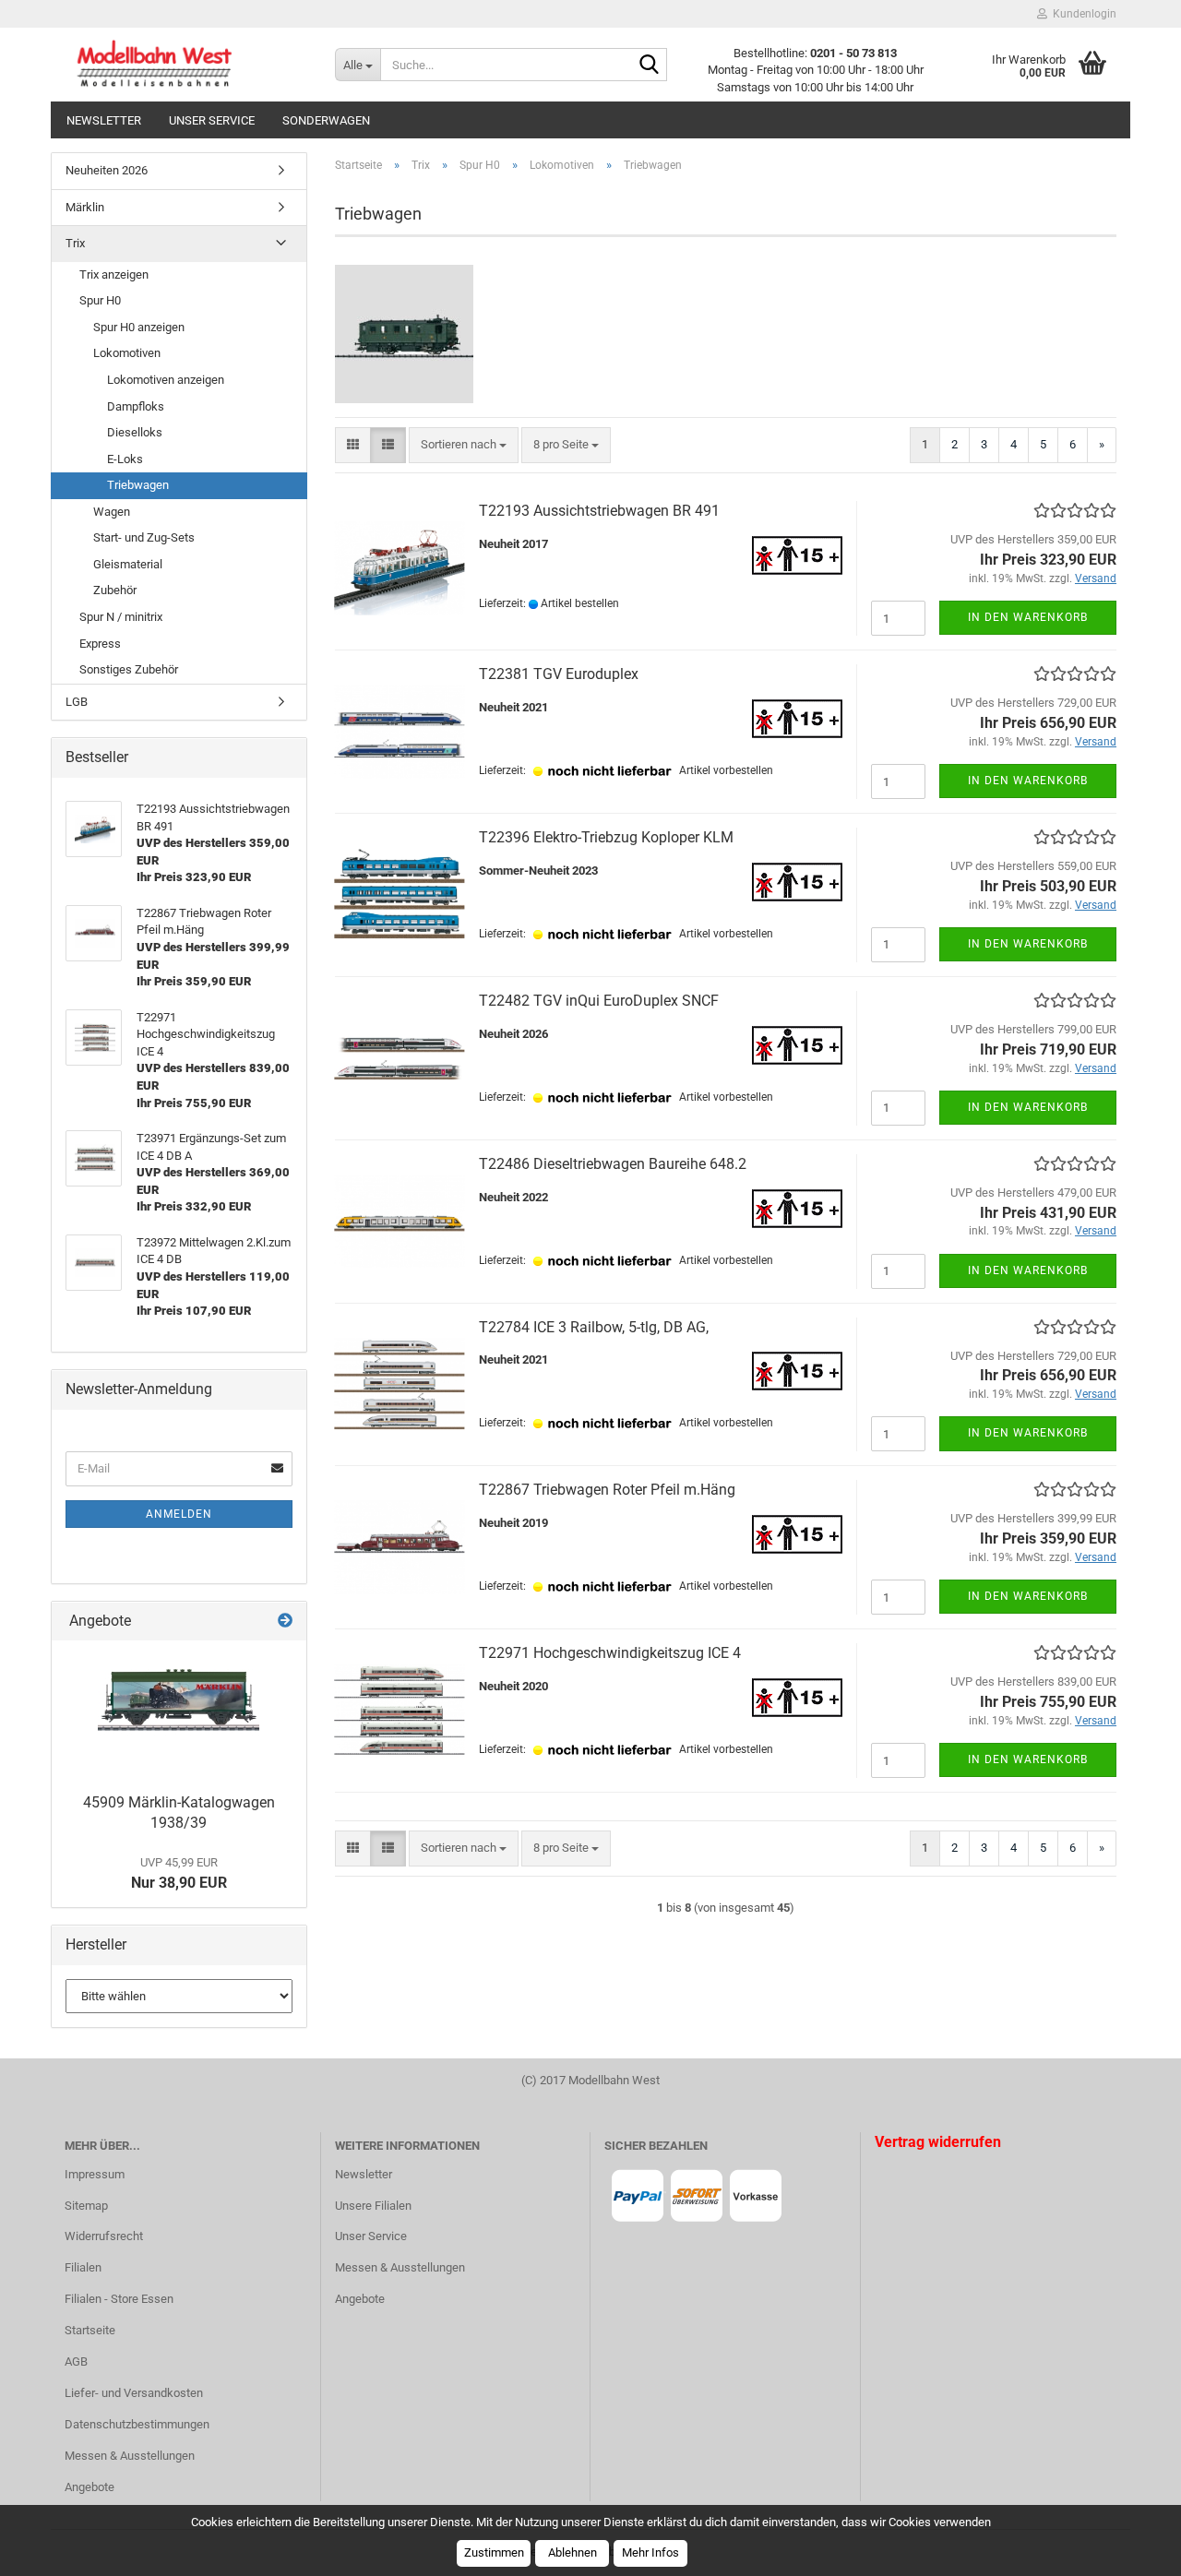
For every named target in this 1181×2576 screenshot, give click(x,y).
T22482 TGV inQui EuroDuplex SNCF (599, 1001)
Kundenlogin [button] (1082, 14)
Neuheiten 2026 (107, 170)
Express (100, 644)
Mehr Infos (650, 2552)
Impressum (95, 2174)
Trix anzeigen (114, 274)
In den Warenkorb (1028, 617)
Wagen (112, 512)
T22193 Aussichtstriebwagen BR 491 (599, 511)
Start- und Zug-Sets (144, 537)
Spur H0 (100, 300)
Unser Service (212, 120)
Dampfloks (136, 406)
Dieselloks (135, 432)
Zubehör (115, 590)
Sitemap (86, 2206)
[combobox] (464, 445)
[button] (353, 445)
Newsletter (104, 120)
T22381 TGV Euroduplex (559, 674)
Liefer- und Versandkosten (134, 2393)
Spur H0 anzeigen (139, 327)
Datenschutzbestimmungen (137, 2424)
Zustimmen (494, 2552)
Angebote (89, 2487)
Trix (75, 243)
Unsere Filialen (373, 2206)
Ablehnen (573, 2552)
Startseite (90, 2330)
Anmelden (179, 1514)
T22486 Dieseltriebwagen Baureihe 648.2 (613, 1164)
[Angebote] (285, 1622)
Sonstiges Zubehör (129, 669)
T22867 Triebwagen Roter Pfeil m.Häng (607, 1490)
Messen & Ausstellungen (130, 2456)
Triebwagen (138, 485)
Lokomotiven (127, 353)
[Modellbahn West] (186, 65)
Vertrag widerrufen (938, 2142)
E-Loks (125, 459)
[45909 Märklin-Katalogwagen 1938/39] (179, 1712)
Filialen (83, 2267)
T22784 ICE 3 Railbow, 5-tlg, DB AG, (594, 1327)
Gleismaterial (128, 564)
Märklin (85, 207)
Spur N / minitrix (121, 617)
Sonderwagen (326, 120)
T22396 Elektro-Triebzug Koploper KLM (606, 837)
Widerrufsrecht (104, 2236)
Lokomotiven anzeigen (166, 380)
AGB (76, 2361)
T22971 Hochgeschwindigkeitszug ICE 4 (610, 1653)
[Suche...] (650, 66)
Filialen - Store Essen (119, 2299)
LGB (77, 702)
